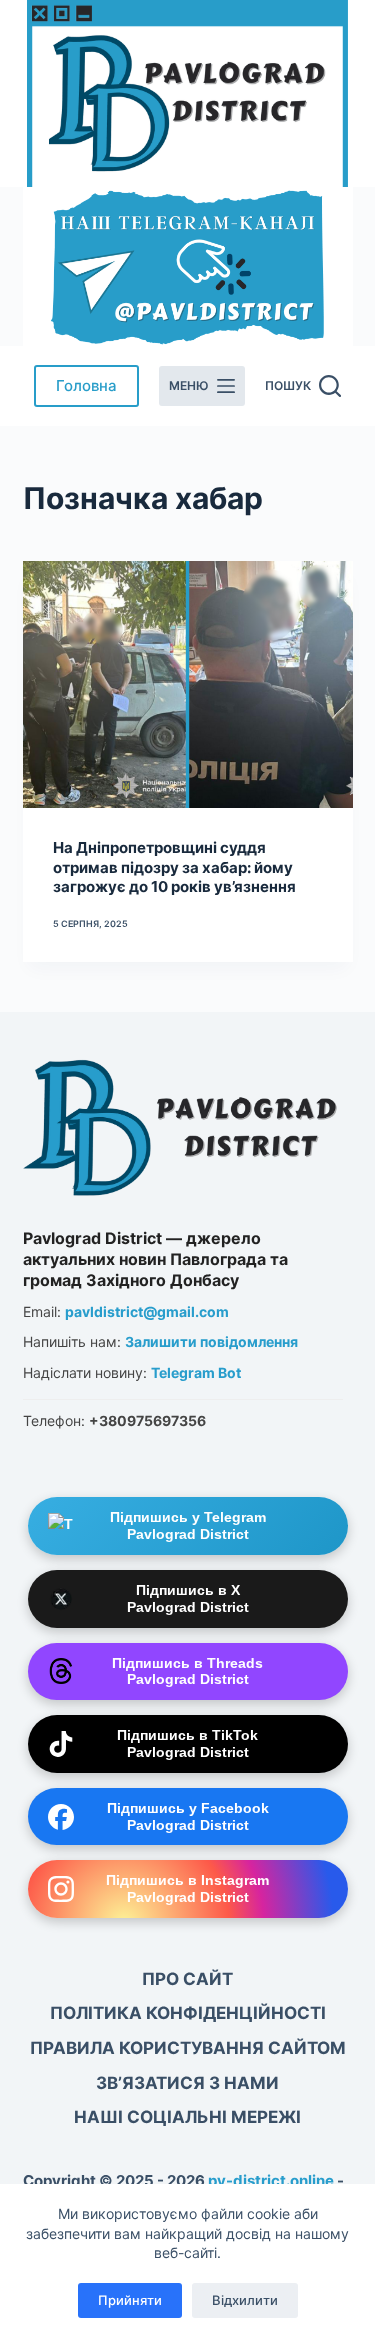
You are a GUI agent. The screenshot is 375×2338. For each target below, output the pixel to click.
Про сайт (187, 1979)
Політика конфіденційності (188, 2013)
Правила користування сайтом (188, 2048)
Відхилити (245, 2300)
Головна (86, 385)
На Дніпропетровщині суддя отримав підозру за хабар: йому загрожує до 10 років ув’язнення (174, 867)
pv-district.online (271, 2180)
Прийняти (130, 2300)
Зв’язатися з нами (187, 2083)
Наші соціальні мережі (187, 2117)
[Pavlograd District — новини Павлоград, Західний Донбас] (183, 1123)
